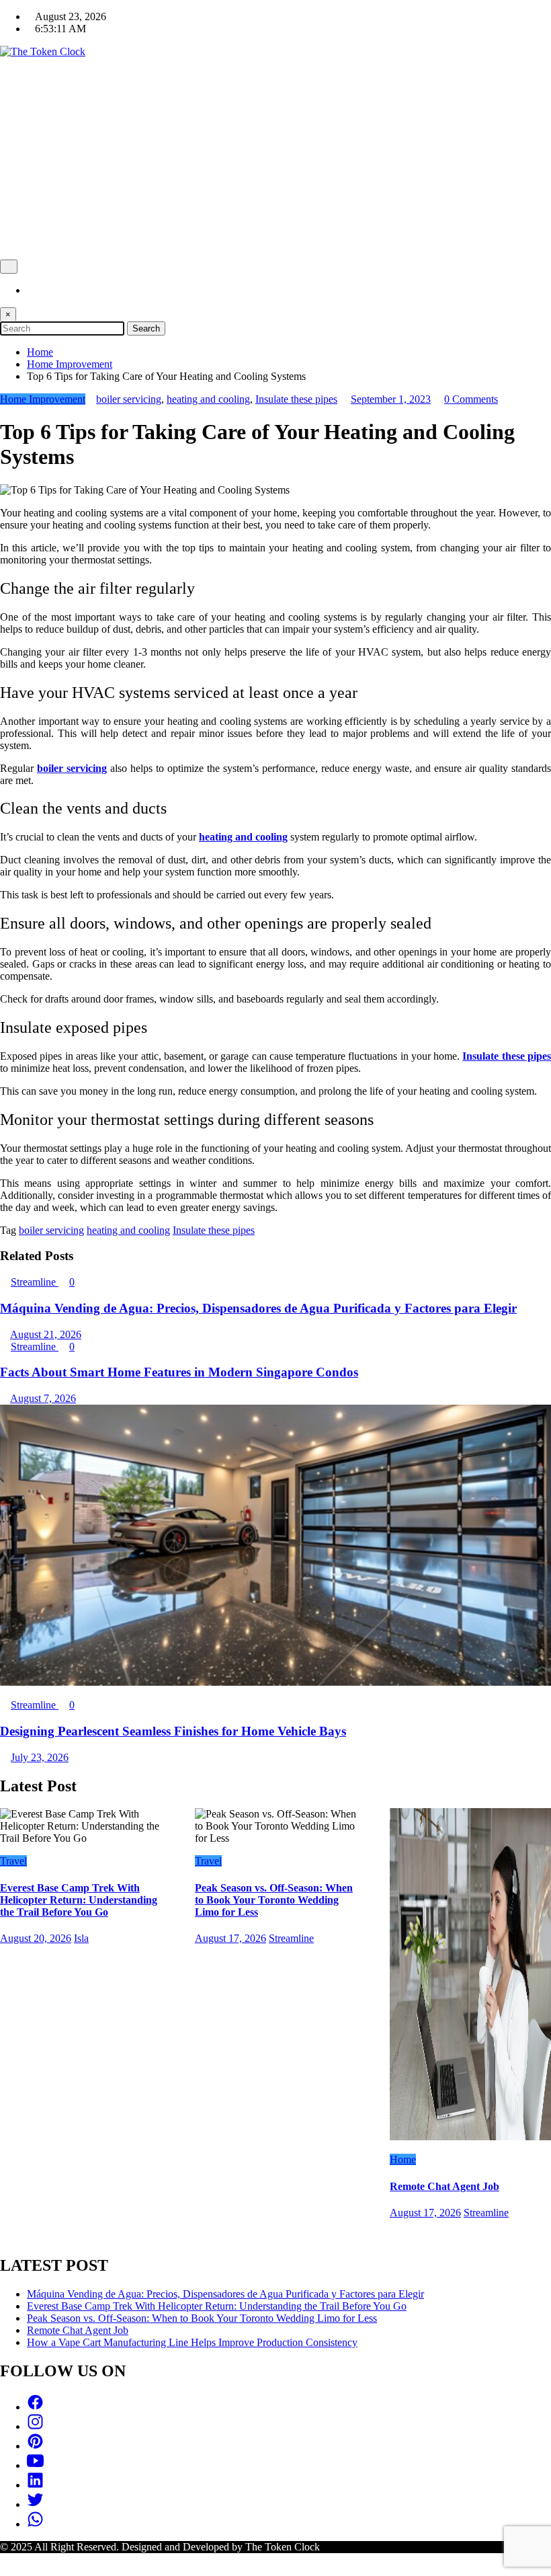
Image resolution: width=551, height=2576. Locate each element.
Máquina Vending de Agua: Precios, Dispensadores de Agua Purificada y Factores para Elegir (258, 1308)
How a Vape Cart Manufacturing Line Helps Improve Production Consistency (192, 2342)
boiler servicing (129, 399)
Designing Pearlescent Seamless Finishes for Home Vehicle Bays (173, 1731)
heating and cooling (208, 399)
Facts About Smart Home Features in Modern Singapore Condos (179, 1372)
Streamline (35, 1282)
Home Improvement (43, 399)
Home (403, 2159)
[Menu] (9, 267)
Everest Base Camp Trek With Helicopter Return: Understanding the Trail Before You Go (79, 1900)
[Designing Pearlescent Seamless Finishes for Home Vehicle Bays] (275, 1682)
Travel (13, 1861)
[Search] (31, 290)
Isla (81, 1938)
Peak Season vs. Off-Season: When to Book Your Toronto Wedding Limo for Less (274, 1900)
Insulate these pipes (296, 399)
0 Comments (471, 399)
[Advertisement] (275, 159)
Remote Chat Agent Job (444, 2186)
